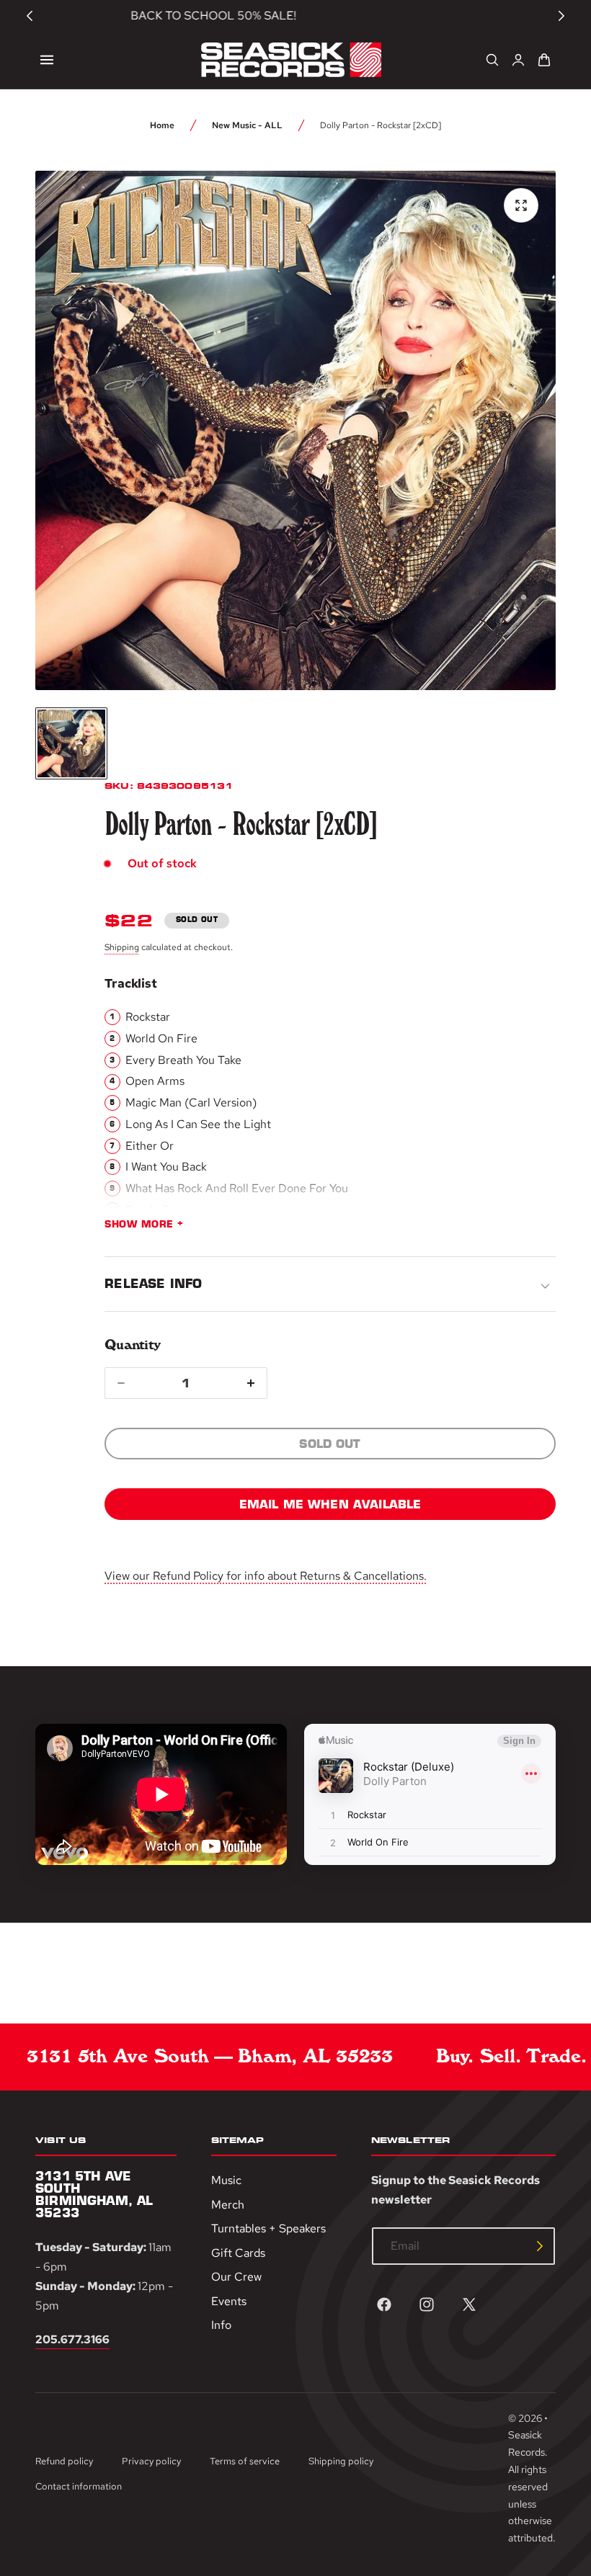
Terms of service (245, 2461)
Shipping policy (341, 2461)
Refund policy (64, 2461)
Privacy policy (151, 2461)
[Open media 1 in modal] (521, 205)
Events (229, 2300)
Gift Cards (238, 2252)
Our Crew (236, 2277)
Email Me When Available (330, 1504)
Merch (228, 2204)
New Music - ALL (247, 125)
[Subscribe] (540, 2246)
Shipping (122, 947)
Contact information (79, 2486)
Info (221, 2325)
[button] (47, 60)
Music (226, 2180)
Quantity (132, 1345)
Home (162, 125)
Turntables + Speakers (268, 2228)
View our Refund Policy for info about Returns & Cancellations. (266, 1576)
